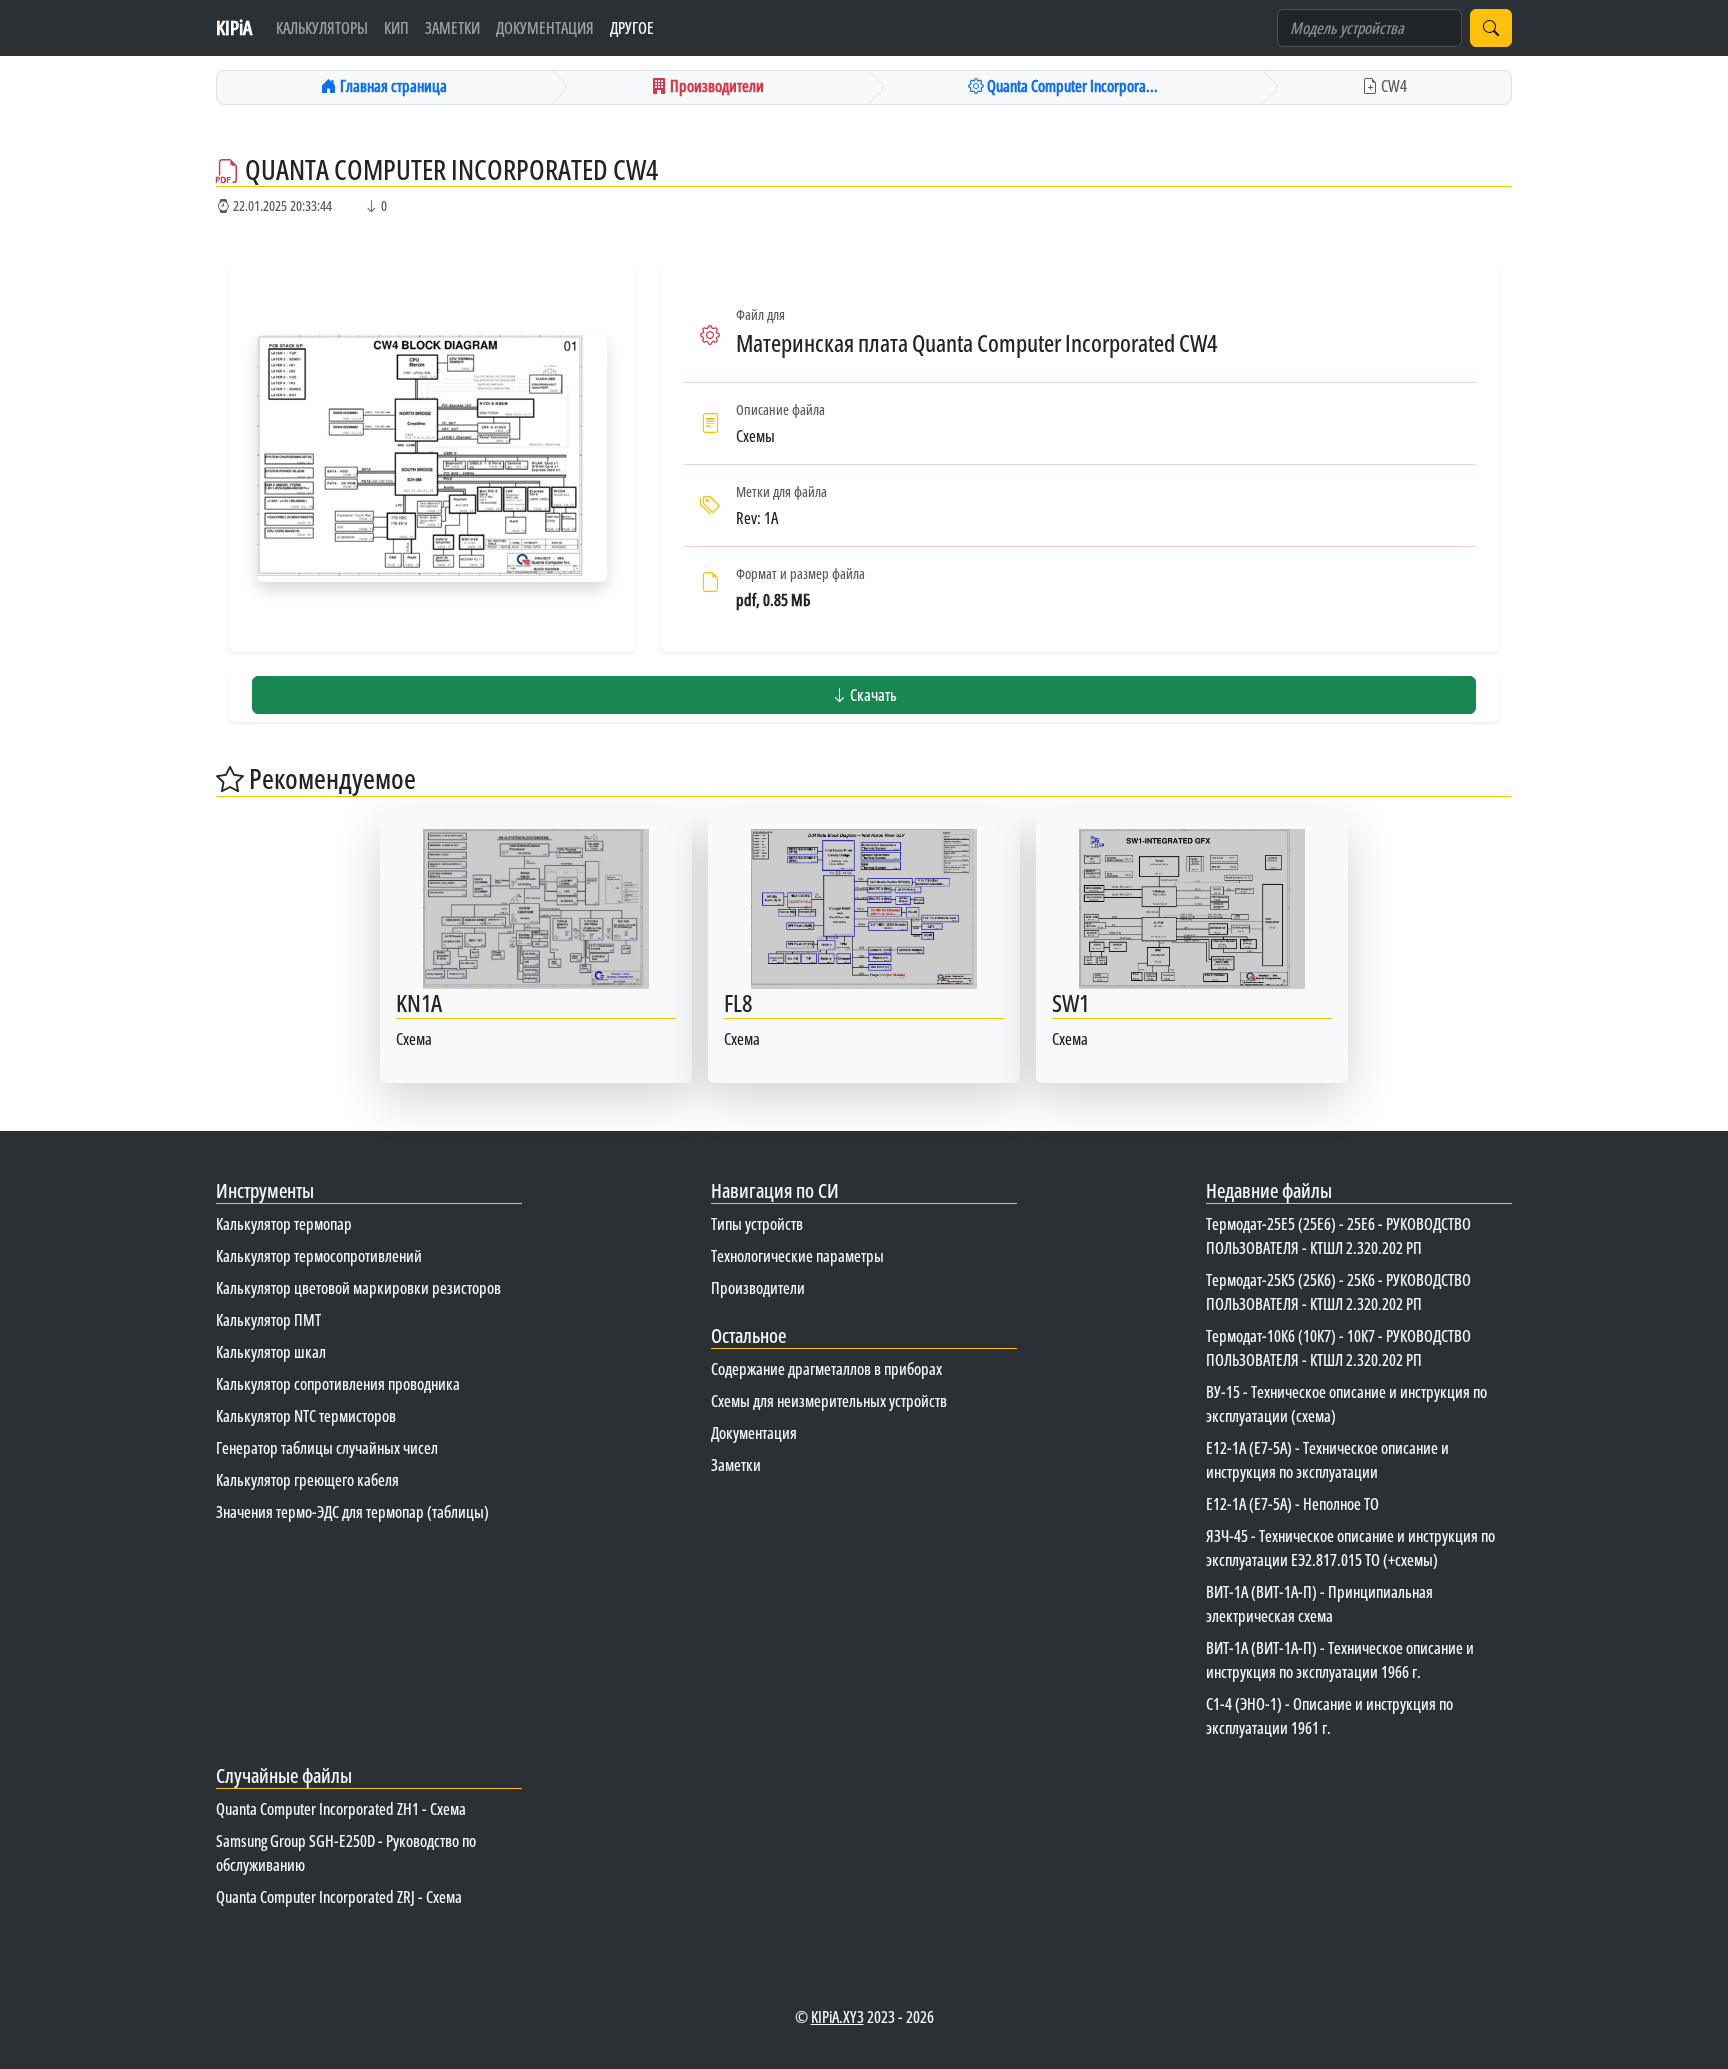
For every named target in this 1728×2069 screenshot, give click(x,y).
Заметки (452, 28)
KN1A (419, 1002)
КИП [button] (396, 28)
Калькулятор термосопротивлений (319, 1256)
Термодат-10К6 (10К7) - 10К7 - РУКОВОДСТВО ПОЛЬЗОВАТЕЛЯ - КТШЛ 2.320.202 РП (1338, 1348)
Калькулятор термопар (284, 1224)
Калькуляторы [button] (322, 28)
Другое (632, 28)
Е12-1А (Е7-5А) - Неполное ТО (1292, 1504)
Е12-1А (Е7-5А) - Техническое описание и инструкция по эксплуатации (1327, 1460)
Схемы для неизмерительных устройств (829, 1401)
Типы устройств (757, 1224)
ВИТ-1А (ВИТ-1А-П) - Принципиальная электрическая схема (1319, 1604)
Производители (758, 1288)
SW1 (1070, 1002)
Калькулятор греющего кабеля (307, 1480)
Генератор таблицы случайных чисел (327, 1448)
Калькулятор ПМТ (268, 1320)
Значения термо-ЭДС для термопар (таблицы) (352, 1512)
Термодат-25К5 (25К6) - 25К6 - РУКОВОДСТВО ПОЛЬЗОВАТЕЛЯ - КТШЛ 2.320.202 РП (1338, 1292)
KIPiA (234, 27)
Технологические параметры (797, 1256)
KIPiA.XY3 (837, 2017)
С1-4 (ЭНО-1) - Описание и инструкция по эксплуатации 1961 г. (1329, 1716)
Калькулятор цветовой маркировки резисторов (358, 1288)
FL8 (738, 1002)
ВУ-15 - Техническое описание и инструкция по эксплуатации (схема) (1346, 1404)
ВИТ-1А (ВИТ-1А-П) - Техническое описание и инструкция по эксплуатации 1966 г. (1340, 1660)
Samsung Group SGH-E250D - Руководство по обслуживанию (346, 1853)
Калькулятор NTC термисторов (306, 1416)
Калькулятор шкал (271, 1352)
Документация (545, 28)
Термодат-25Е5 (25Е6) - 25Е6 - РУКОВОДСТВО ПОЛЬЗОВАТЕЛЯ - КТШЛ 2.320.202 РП (1338, 1236)
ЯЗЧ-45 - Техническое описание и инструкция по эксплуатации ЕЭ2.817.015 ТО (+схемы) (1350, 1548)
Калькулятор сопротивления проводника (338, 1384)
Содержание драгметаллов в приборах (826, 1369)
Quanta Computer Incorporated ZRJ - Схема (339, 1897)
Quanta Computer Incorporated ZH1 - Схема (341, 1809)
